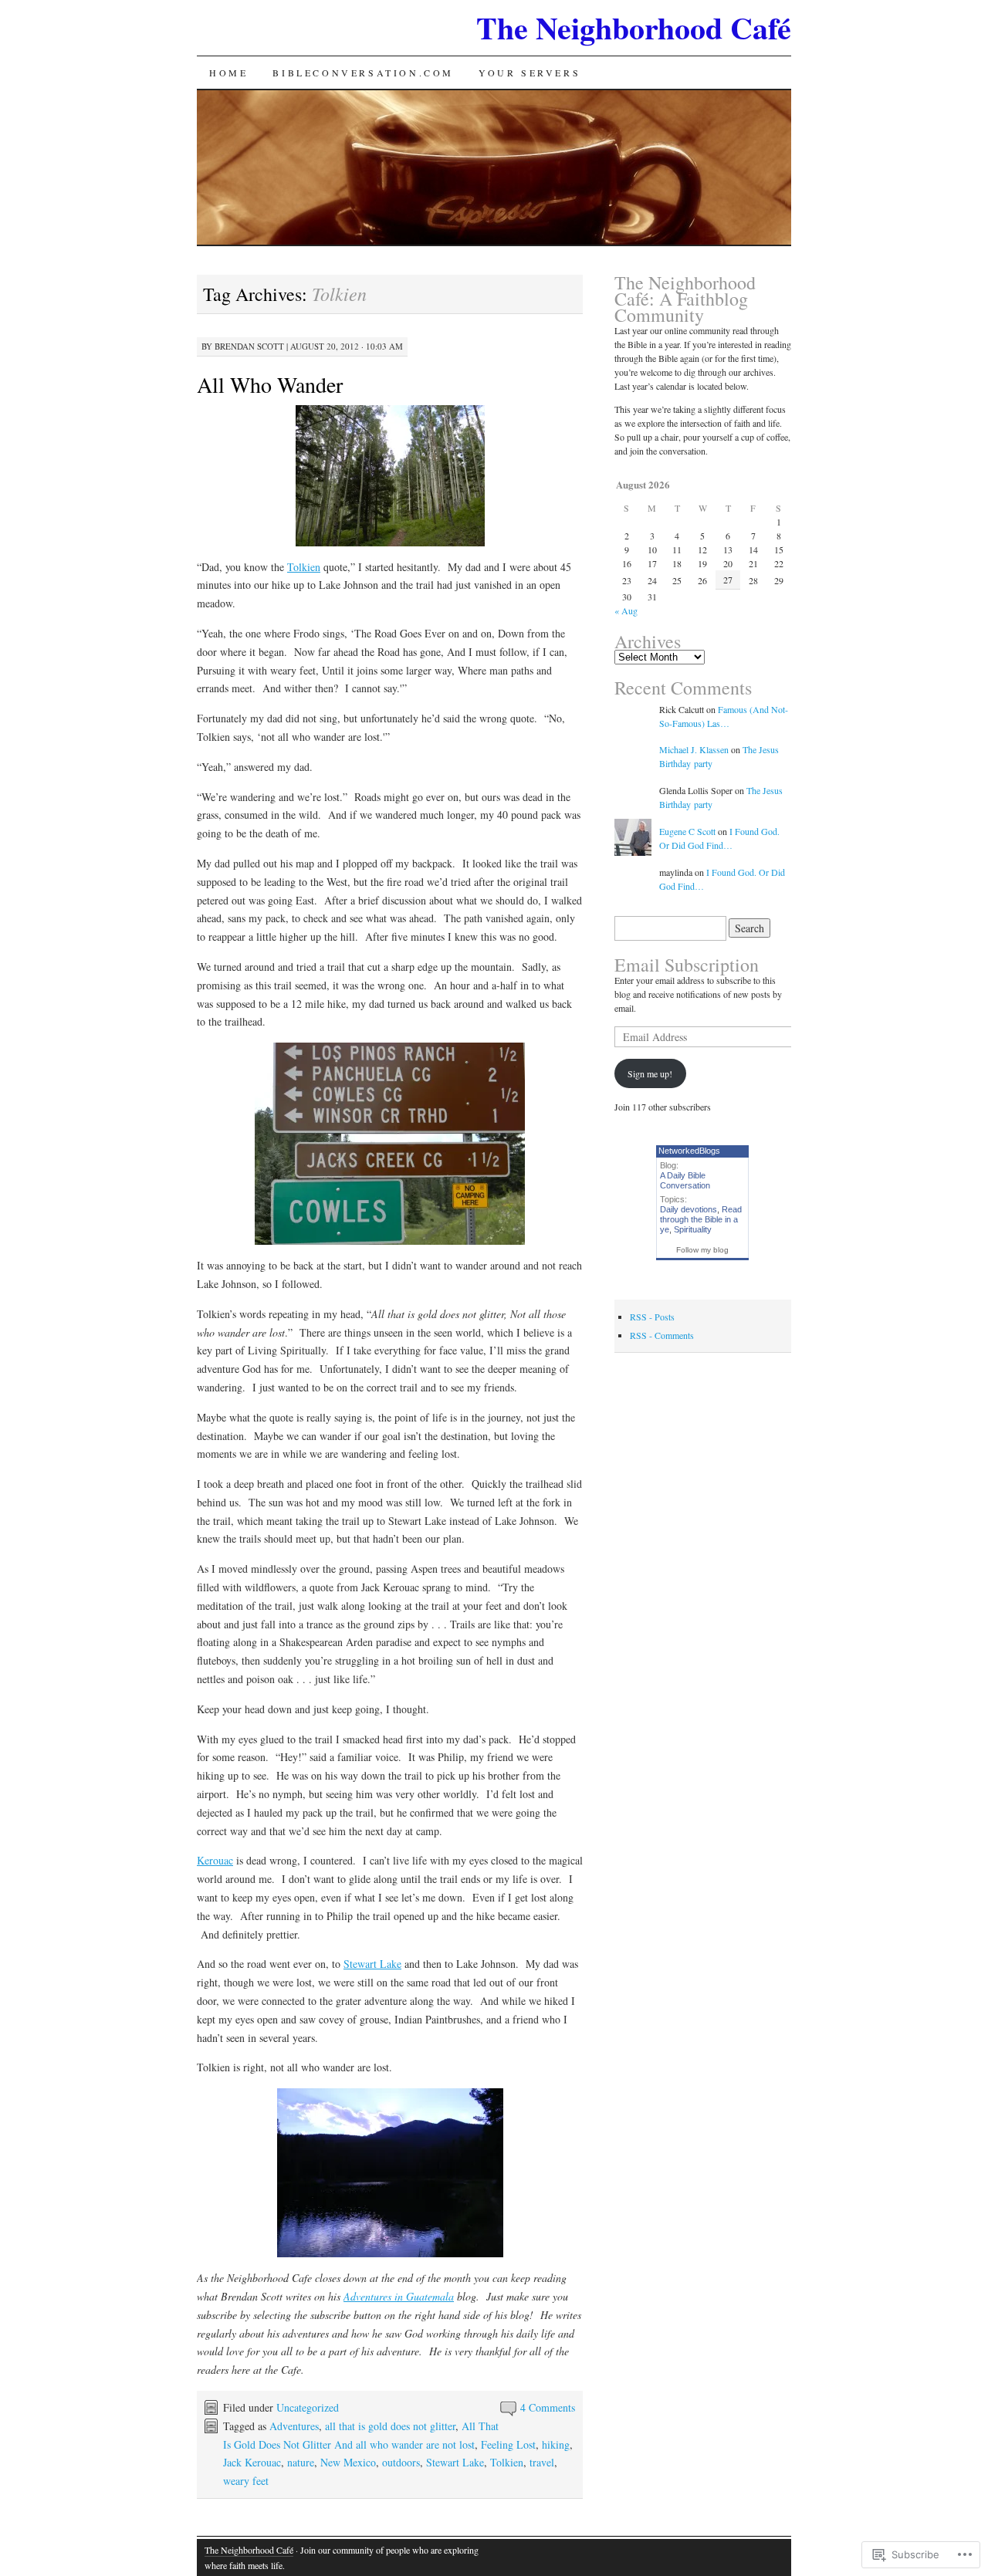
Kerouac (215, 1860)
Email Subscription (687, 965)
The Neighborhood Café (634, 27)
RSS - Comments (662, 1335)
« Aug (626, 610)
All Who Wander (270, 384)
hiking (556, 2444)
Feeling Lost (508, 2444)
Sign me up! (650, 1073)
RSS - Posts (652, 1317)
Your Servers (530, 73)
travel (542, 2462)
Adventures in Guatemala (399, 2296)
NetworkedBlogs (689, 1151)
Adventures (294, 2426)
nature (301, 2462)
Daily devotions (689, 1209)
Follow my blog (702, 1250)
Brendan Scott (249, 346)
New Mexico (348, 2462)
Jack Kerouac (252, 2462)
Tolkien (304, 567)
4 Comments (548, 2407)
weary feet (246, 2481)
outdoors (401, 2462)
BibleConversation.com (363, 73)
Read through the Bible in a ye (701, 1219)
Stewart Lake (372, 1964)
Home (228, 73)
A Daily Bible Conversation (685, 1180)
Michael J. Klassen (694, 749)
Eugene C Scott (687, 831)
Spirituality (693, 1229)
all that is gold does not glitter (390, 2426)
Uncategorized (308, 2407)
